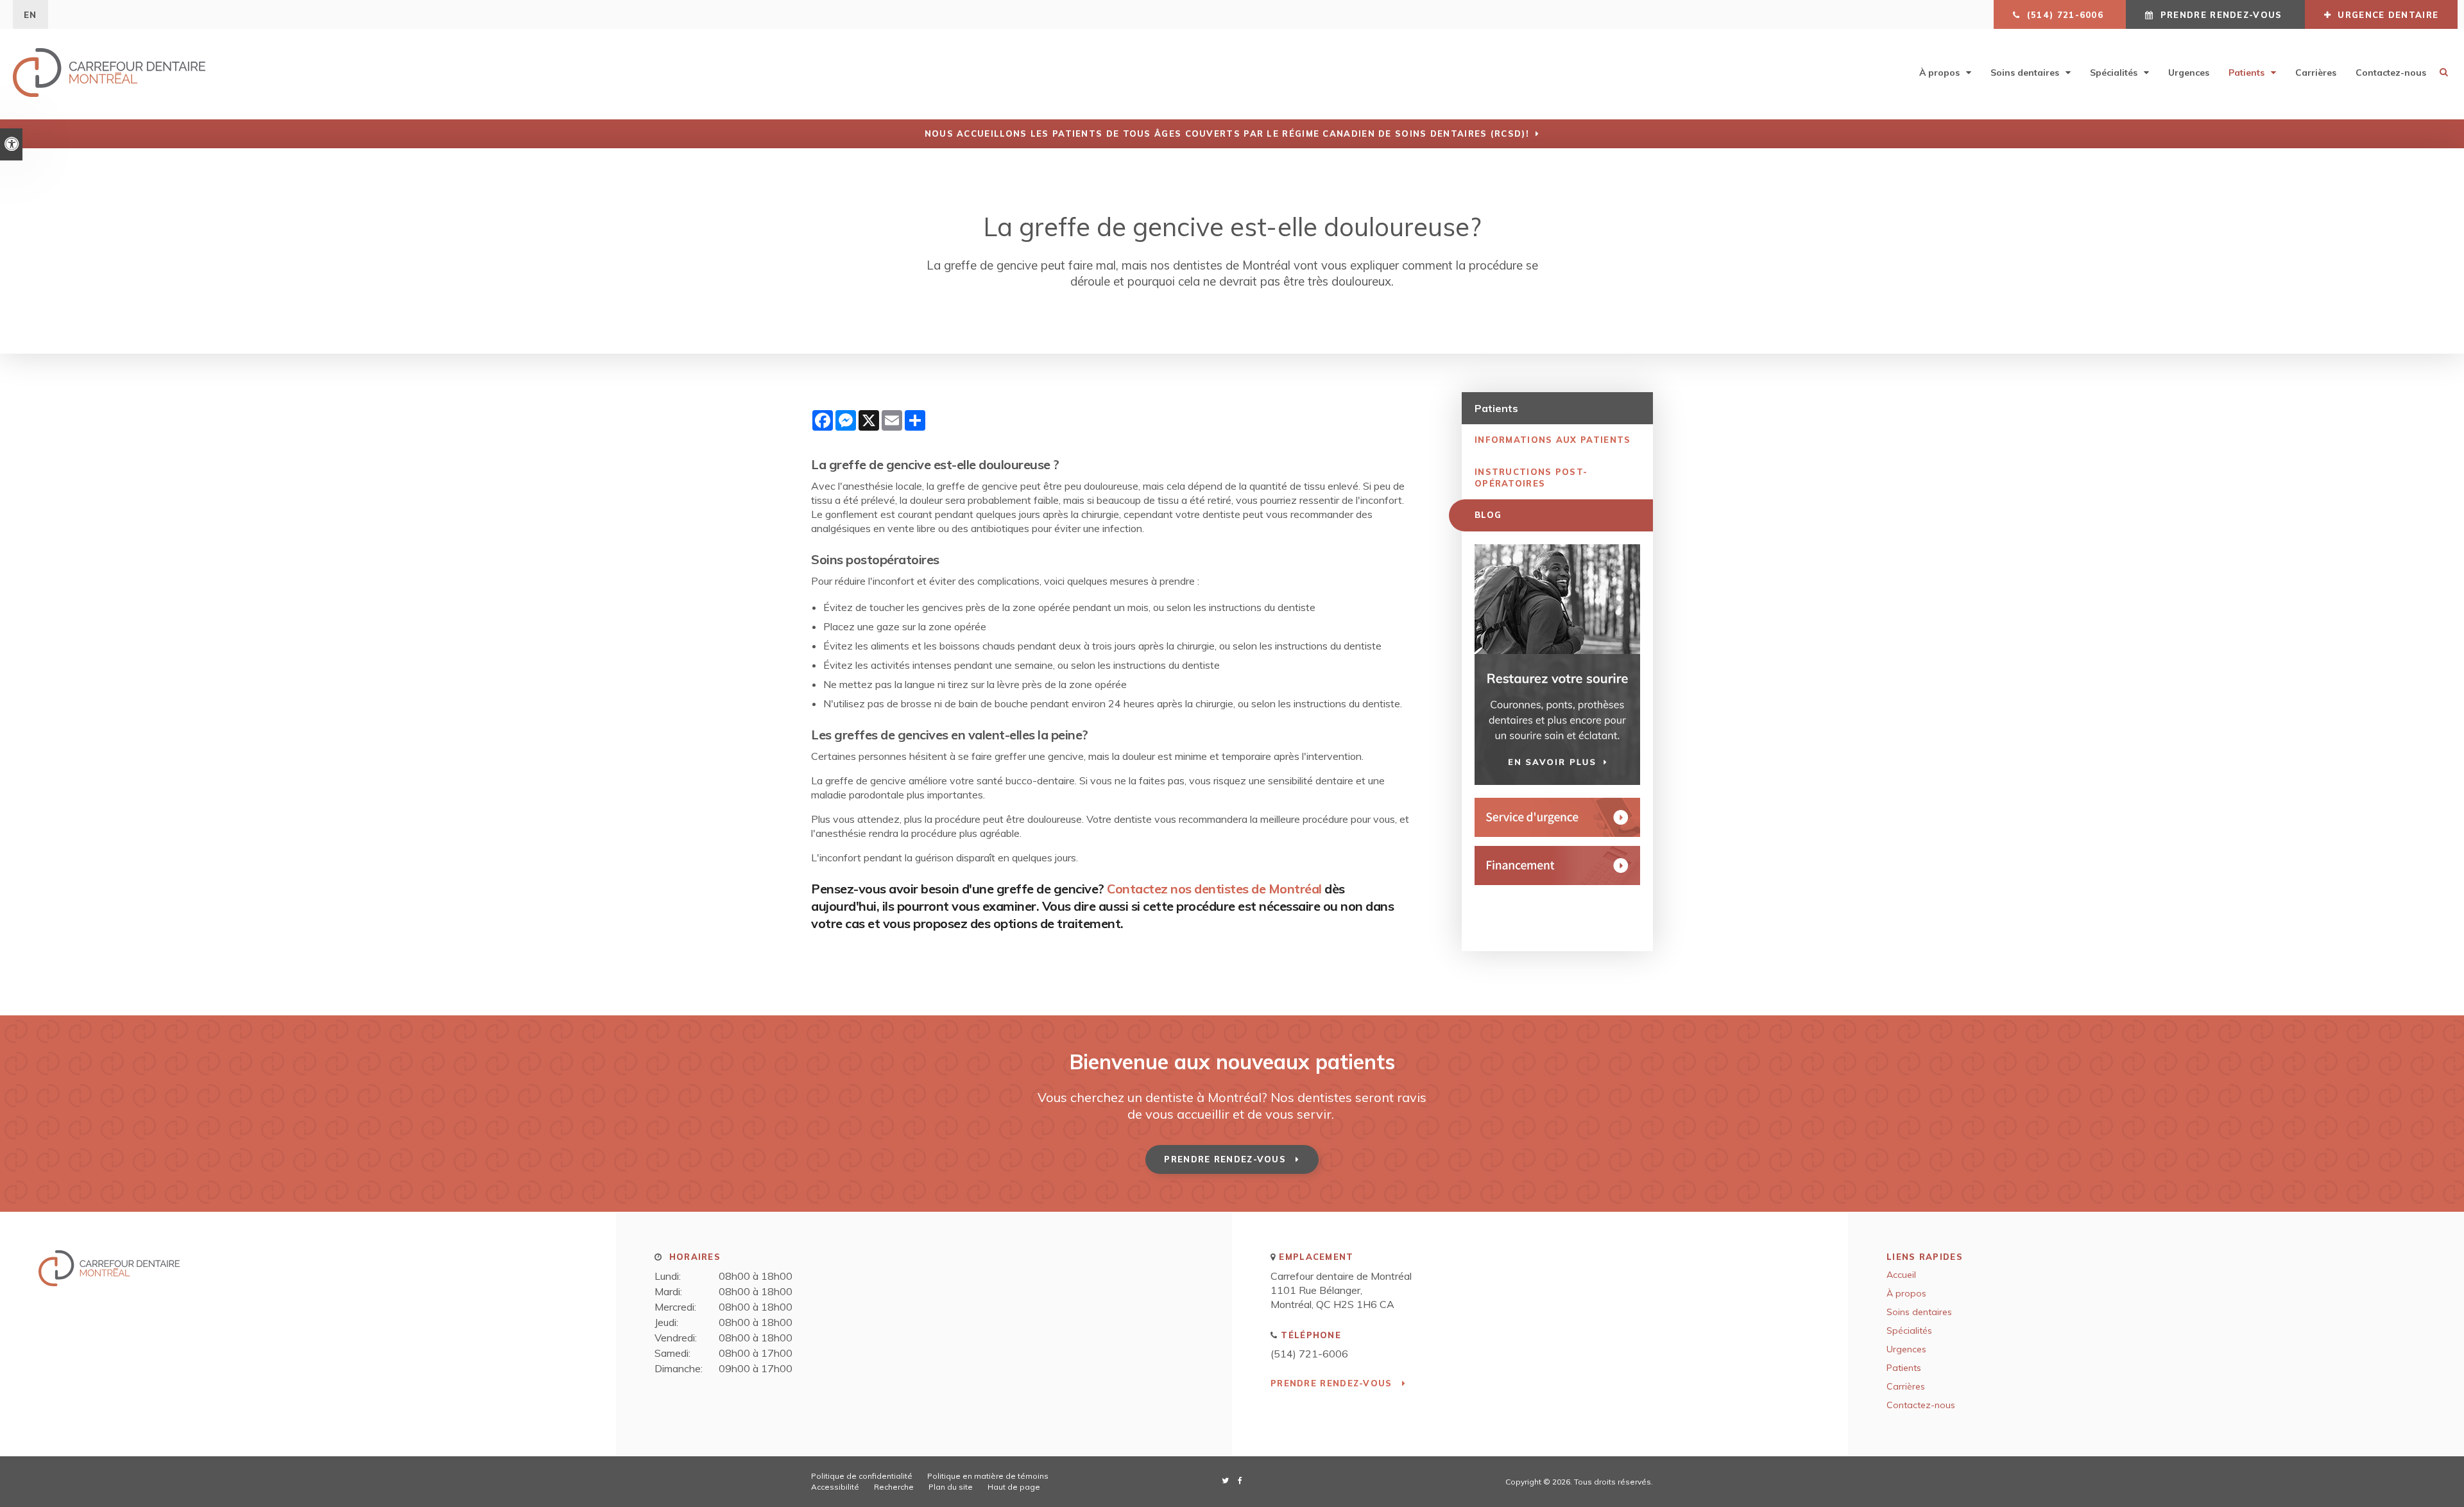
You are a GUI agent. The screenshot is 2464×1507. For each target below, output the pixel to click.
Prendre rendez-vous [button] (2221, 15)
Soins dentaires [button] (2025, 73)
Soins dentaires (1919, 1312)
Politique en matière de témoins (988, 1476)
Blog (1488, 515)
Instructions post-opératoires (1531, 478)
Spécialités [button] (2114, 73)
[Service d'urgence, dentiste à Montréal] (1557, 817)
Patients (1904, 1368)
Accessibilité (835, 1487)
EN (30, 15)
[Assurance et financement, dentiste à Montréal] (1557, 865)
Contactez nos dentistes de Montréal (1214, 889)
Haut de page (1014, 1487)
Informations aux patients (1553, 440)
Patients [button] (2246, 73)
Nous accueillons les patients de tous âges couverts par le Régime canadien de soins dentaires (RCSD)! (1227, 133)
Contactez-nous (2391, 73)
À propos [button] (1939, 73)
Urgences (2189, 73)
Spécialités (1909, 1330)
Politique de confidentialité (862, 1476)
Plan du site (951, 1487)
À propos (1906, 1293)
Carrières (2316, 73)
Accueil (1901, 1275)
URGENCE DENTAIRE (2386, 15)
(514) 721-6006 (1309, 1354)
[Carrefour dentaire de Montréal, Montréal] (109, 1282)
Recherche (894, 1487)
